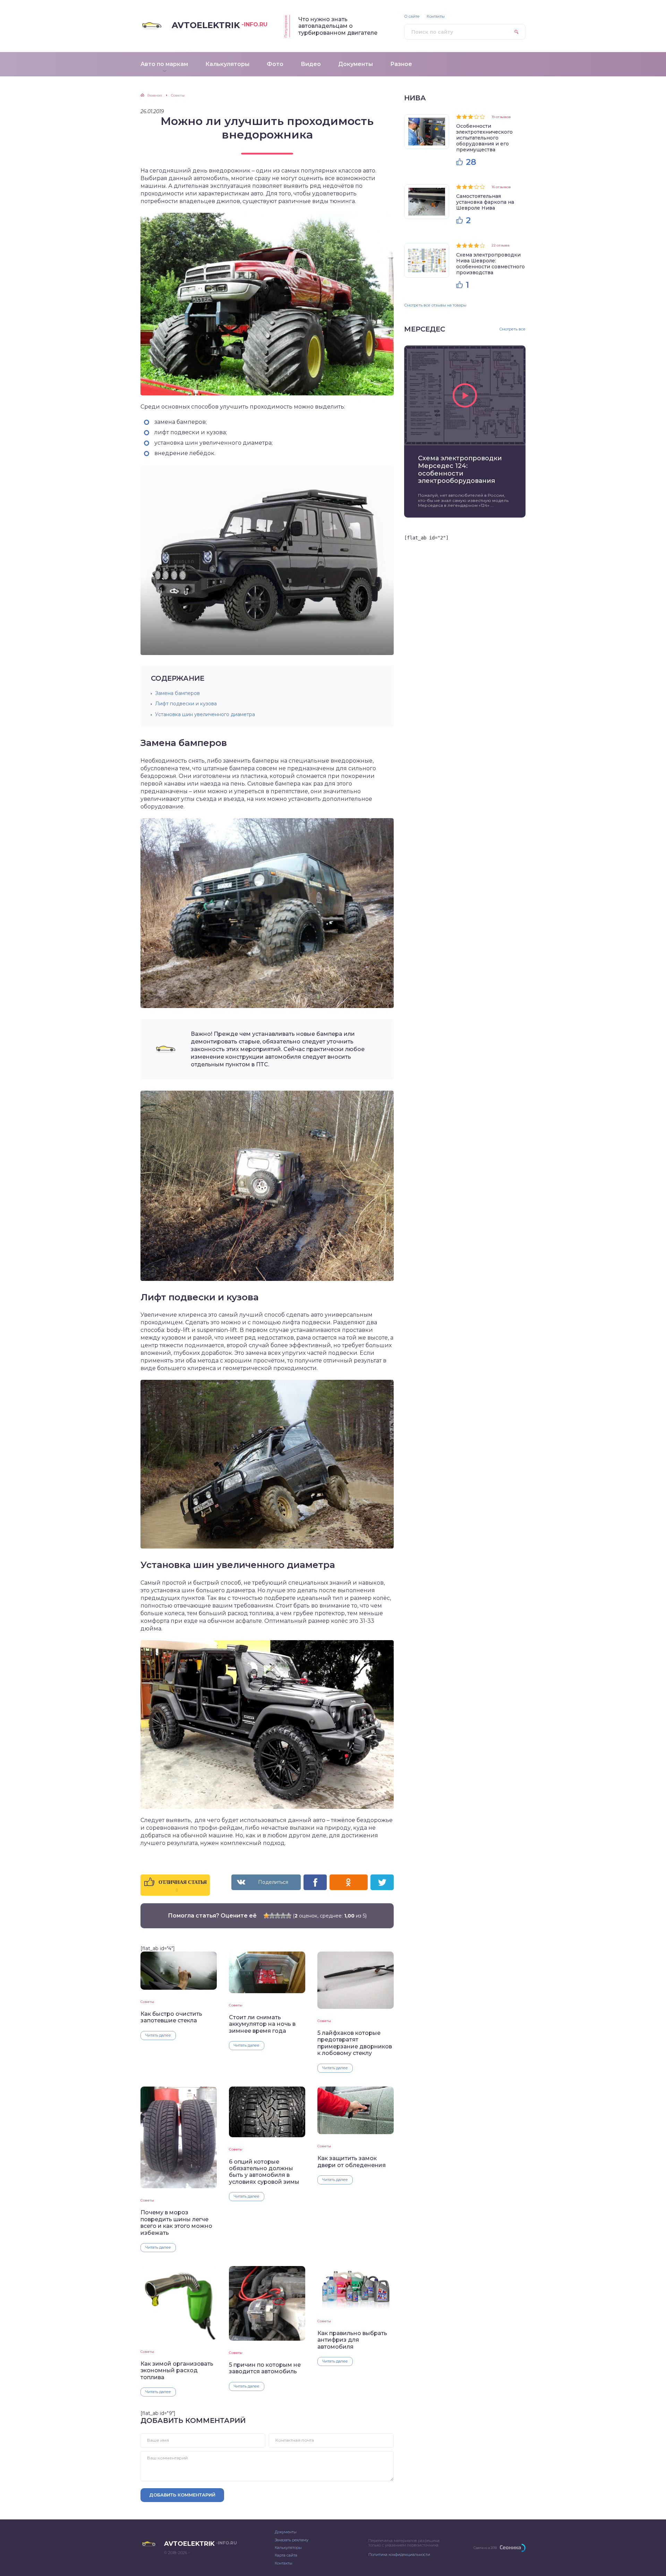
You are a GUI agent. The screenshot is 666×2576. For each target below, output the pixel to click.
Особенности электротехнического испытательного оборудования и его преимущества (484, 138)
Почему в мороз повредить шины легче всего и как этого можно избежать (176, 2222)
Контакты (436, 16)
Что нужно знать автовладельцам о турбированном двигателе (338, 26)
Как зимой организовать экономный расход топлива (177, 2371)
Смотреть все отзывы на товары (435, 305)
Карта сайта (286, 2555)
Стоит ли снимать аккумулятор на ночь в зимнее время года (262, 2024)
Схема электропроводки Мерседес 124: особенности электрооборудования (460, 470)
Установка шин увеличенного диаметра (205, 714)
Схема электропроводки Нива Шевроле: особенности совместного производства (490, 264)
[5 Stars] (289, 1915)
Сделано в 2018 (485, 2548)
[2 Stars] (272, 1915)
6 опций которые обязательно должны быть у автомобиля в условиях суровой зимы (264, 2172)
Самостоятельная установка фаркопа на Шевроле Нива (485, 202)
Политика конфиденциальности (399, 2554)
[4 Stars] (283, 1915)
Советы (147, 2002)
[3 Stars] (277, 1915)
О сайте (412, 16)
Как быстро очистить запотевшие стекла (171, 2017)
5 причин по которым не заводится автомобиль (265, 2368)
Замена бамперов (177, 693)
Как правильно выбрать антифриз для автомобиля (352, 2340)
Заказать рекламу (292, 2540)
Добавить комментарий (182, 2495)
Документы (286, 2532)
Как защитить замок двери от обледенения (352, 2162)
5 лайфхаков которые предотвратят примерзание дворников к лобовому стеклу (355, 2043)
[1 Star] (266, 1915)
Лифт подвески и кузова (186, 704)
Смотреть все (512, 329)
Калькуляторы (288, 2548)
